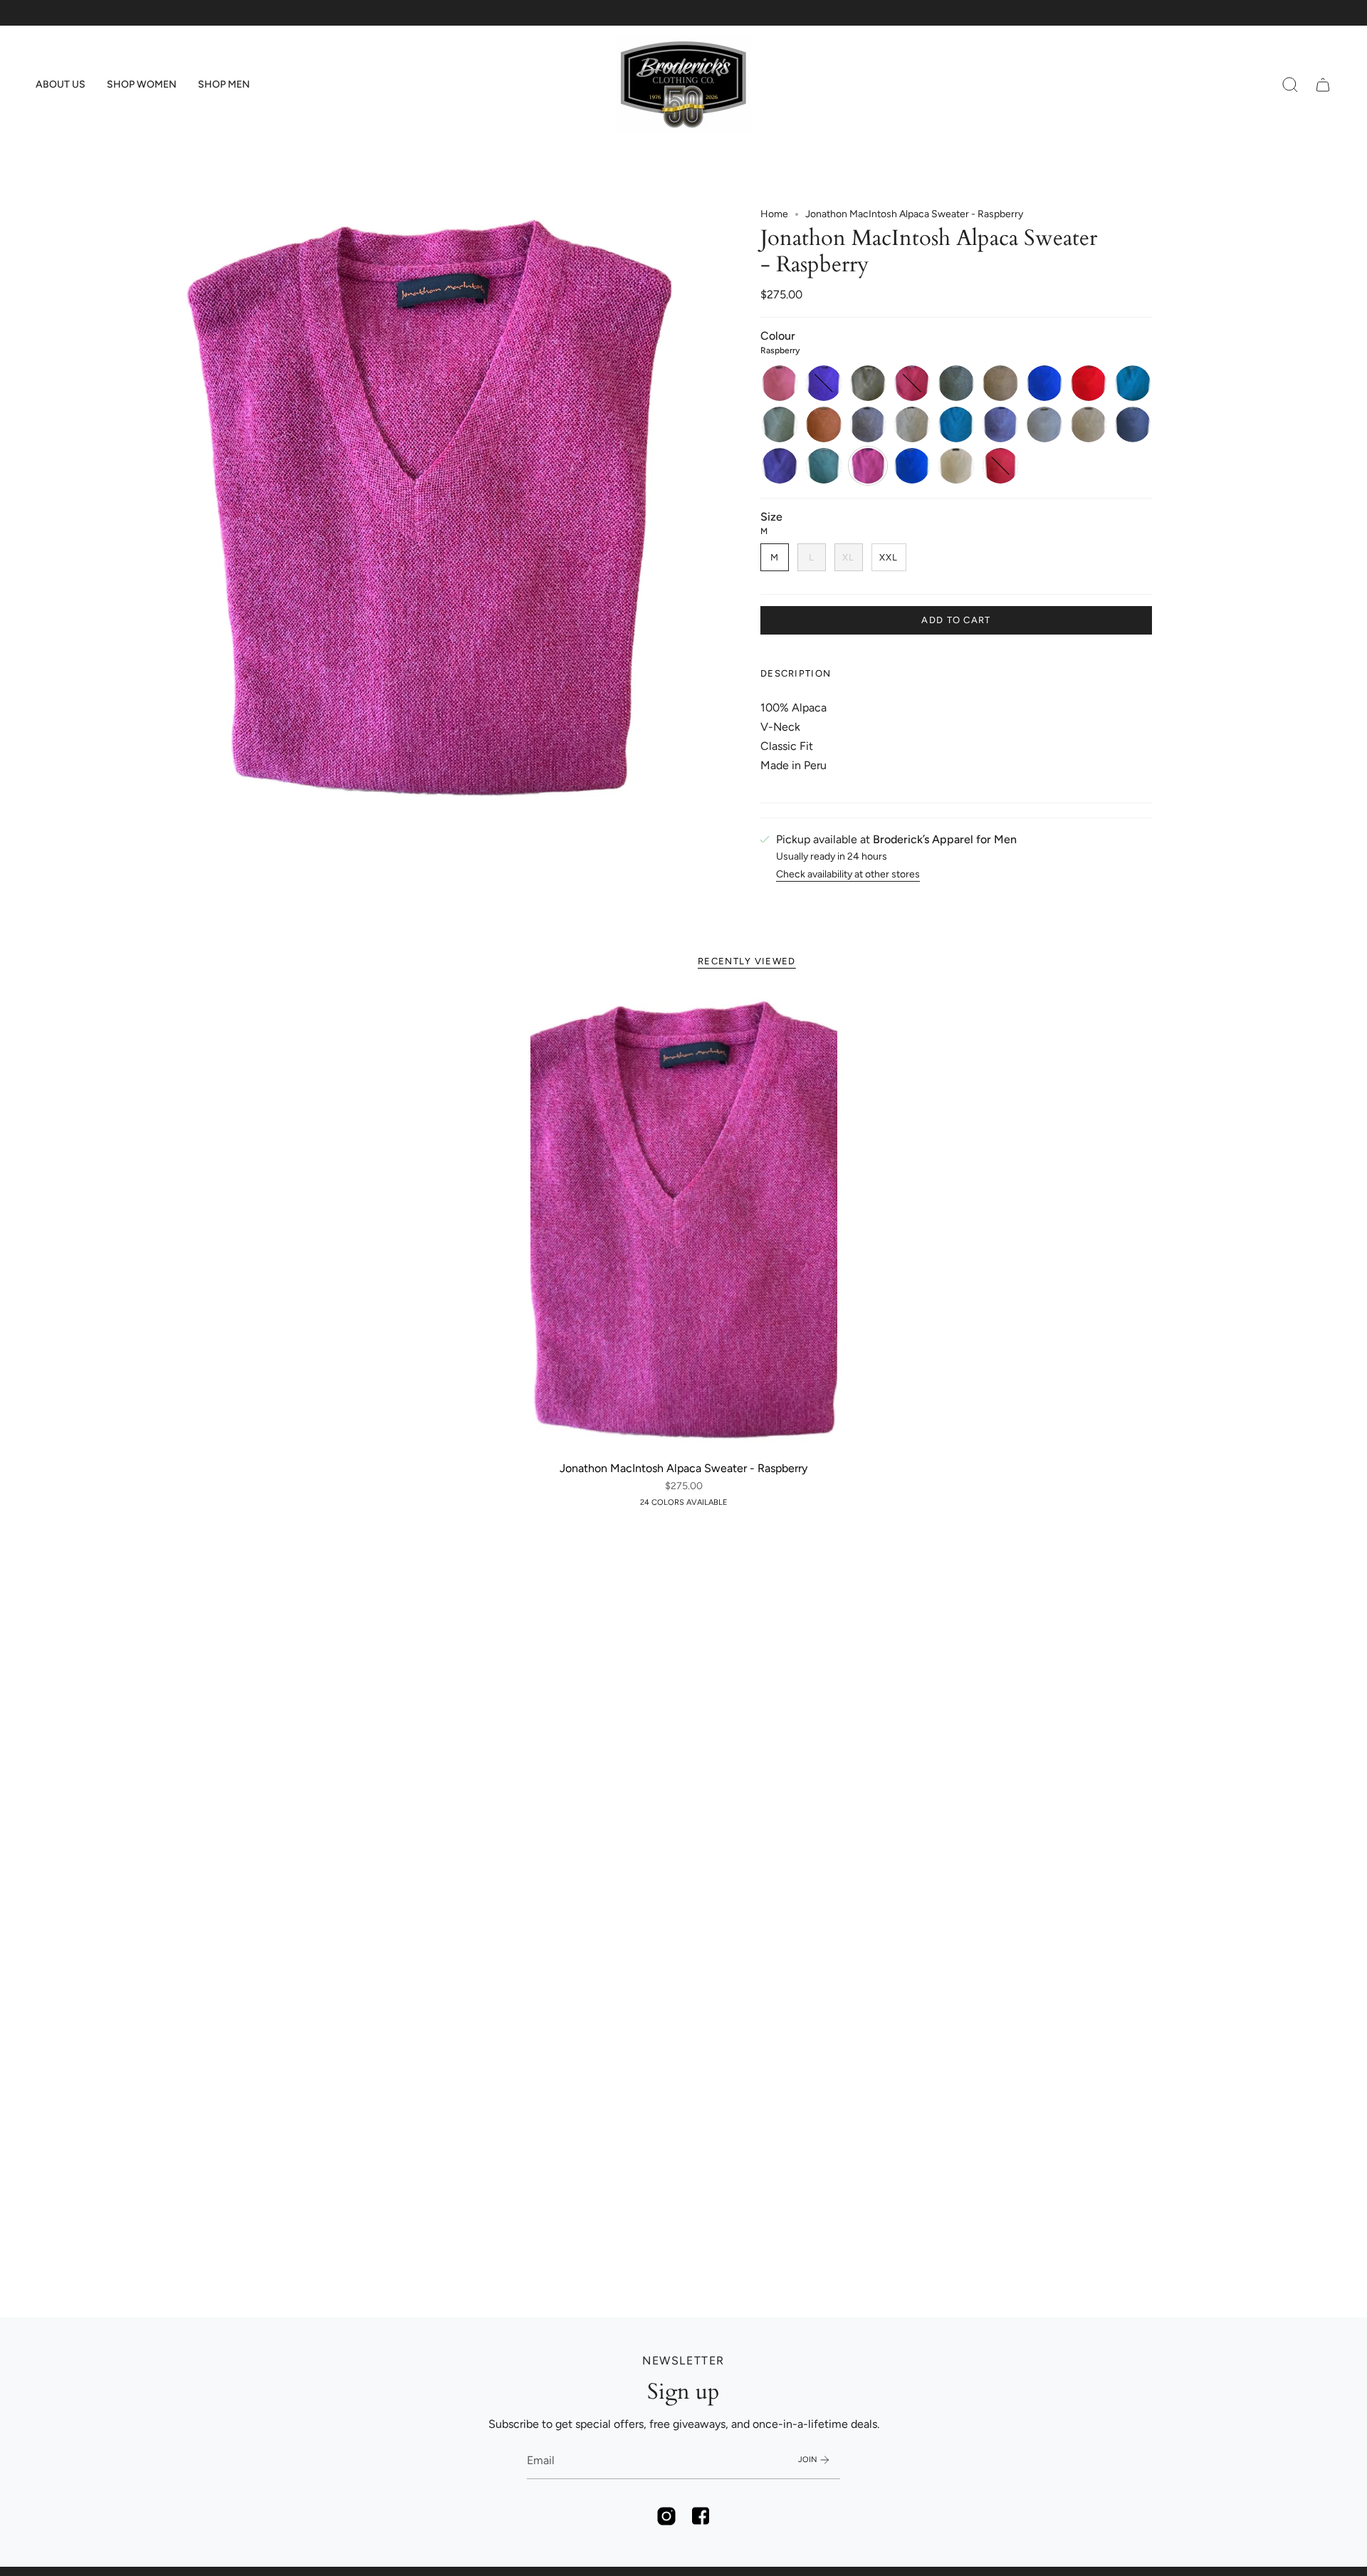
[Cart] (1323, 85)
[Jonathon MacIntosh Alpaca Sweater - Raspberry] (684, 1223)
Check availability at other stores (848, 874)
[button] (61, 85)
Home (774, 214)
